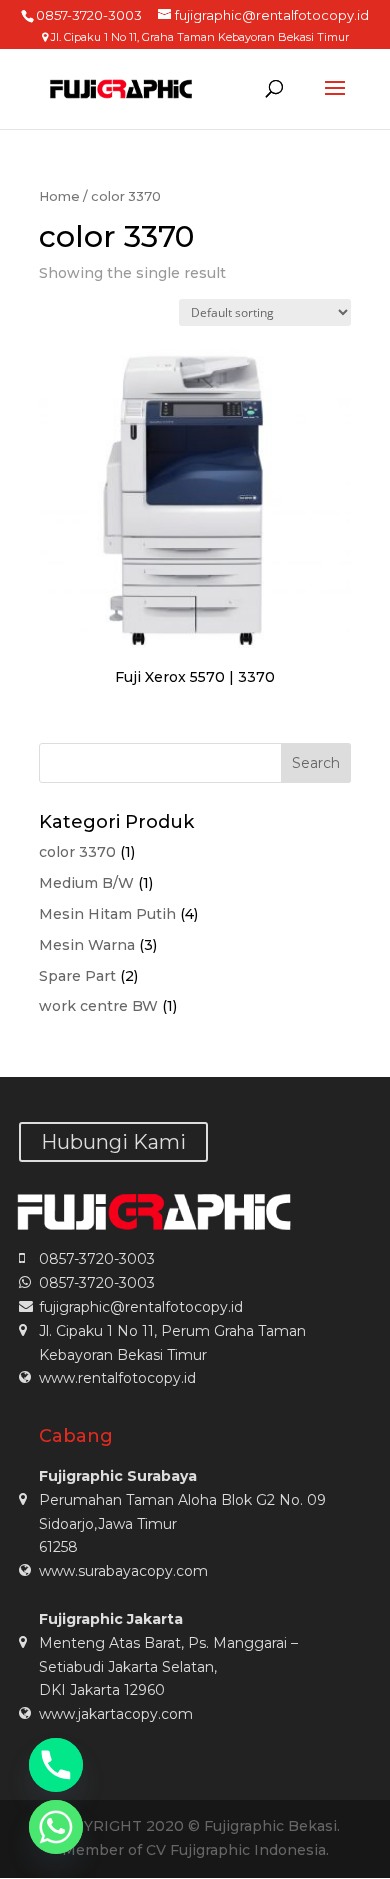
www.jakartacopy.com (116, 1714)
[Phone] (56, 1765)
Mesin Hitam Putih (107, 914)
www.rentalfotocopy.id (117, 1378)
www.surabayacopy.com (123, 1571)
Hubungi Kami (113, 1142)
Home (59, 196)
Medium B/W (86, 883)
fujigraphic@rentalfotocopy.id (141, 1307)
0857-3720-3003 (97, 1259)
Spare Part (77, 976)
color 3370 (77, 852)
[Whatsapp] (56, 1827)
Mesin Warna (87, 945)
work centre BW (98, 1006)
